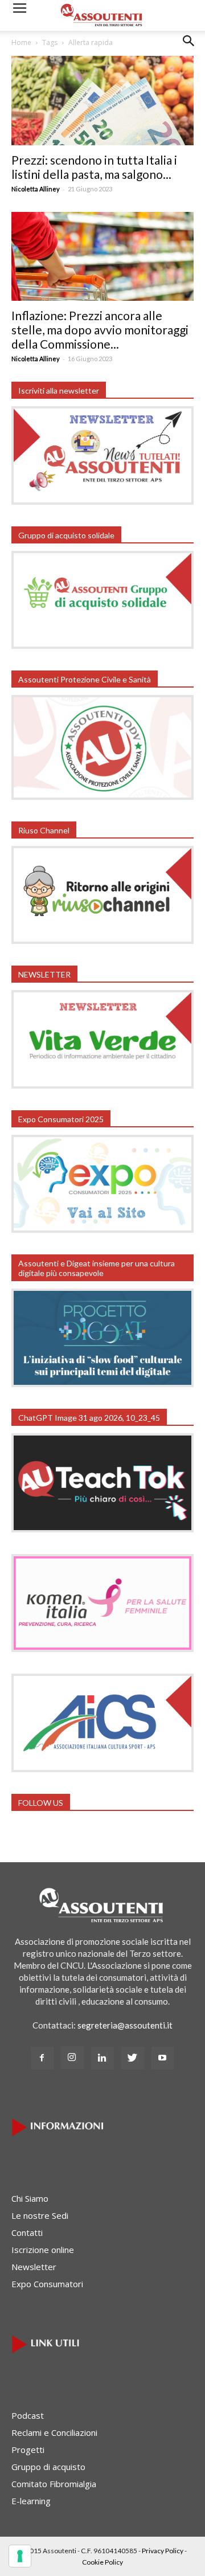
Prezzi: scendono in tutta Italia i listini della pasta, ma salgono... (94, 167)
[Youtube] (163, 2058)
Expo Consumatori (47, 2284)
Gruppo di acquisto (48, 2467)
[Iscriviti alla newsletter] (102, 501)
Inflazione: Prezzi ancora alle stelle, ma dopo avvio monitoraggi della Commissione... (100, 330)
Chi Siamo (30, 2198)
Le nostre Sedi (40, 2215)
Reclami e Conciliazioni (54, 2432)
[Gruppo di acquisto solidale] (102, 645)
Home (21, 42)
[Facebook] (42, 2058)
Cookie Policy (102, 2562)
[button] (189, 50)
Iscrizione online (43, 2250)
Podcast (28, 2415)
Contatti (27, 2232)
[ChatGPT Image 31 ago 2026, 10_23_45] (102, 1529)
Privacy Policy (163, 2551)
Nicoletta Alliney (36, 189)
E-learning (31, 2501)
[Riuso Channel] (102, 941)
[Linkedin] (102, 2058)
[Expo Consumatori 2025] (102, 1229)
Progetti (28, 2450)
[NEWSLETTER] (102, 1085)
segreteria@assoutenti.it (125, 2025)
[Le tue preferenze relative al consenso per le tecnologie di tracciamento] (20, 2556)
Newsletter (34, 2267)
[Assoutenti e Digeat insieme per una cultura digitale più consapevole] (102, 1384)
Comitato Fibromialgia (54, 2484)
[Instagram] (72, 2058)
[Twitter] (133, 2058)
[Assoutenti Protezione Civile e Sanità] (102, 796)
